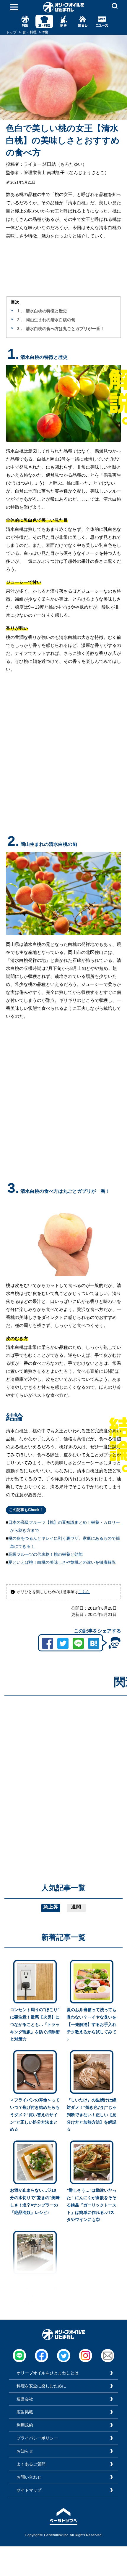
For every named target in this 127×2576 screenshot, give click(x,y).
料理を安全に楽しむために (41, 2386)
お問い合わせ (29, 2477)
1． (20, 311)
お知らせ (25, 2451)
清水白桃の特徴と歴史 (46, 311)
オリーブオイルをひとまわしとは (48, 2373)
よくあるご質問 (31, 2464)
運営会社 (25, 2399)
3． (20, 329)
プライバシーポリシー (37, 2438)
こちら (84, 1592)
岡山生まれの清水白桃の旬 (51, 320)
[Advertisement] (63, 1764)
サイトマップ (29, 2490)
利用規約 (25, 2425)
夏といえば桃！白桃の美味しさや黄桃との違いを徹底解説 (62, 1562)
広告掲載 (25, 2412)
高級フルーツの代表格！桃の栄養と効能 (45, 1554)
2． (20, 320)
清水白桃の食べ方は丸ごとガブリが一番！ (65, 329)
